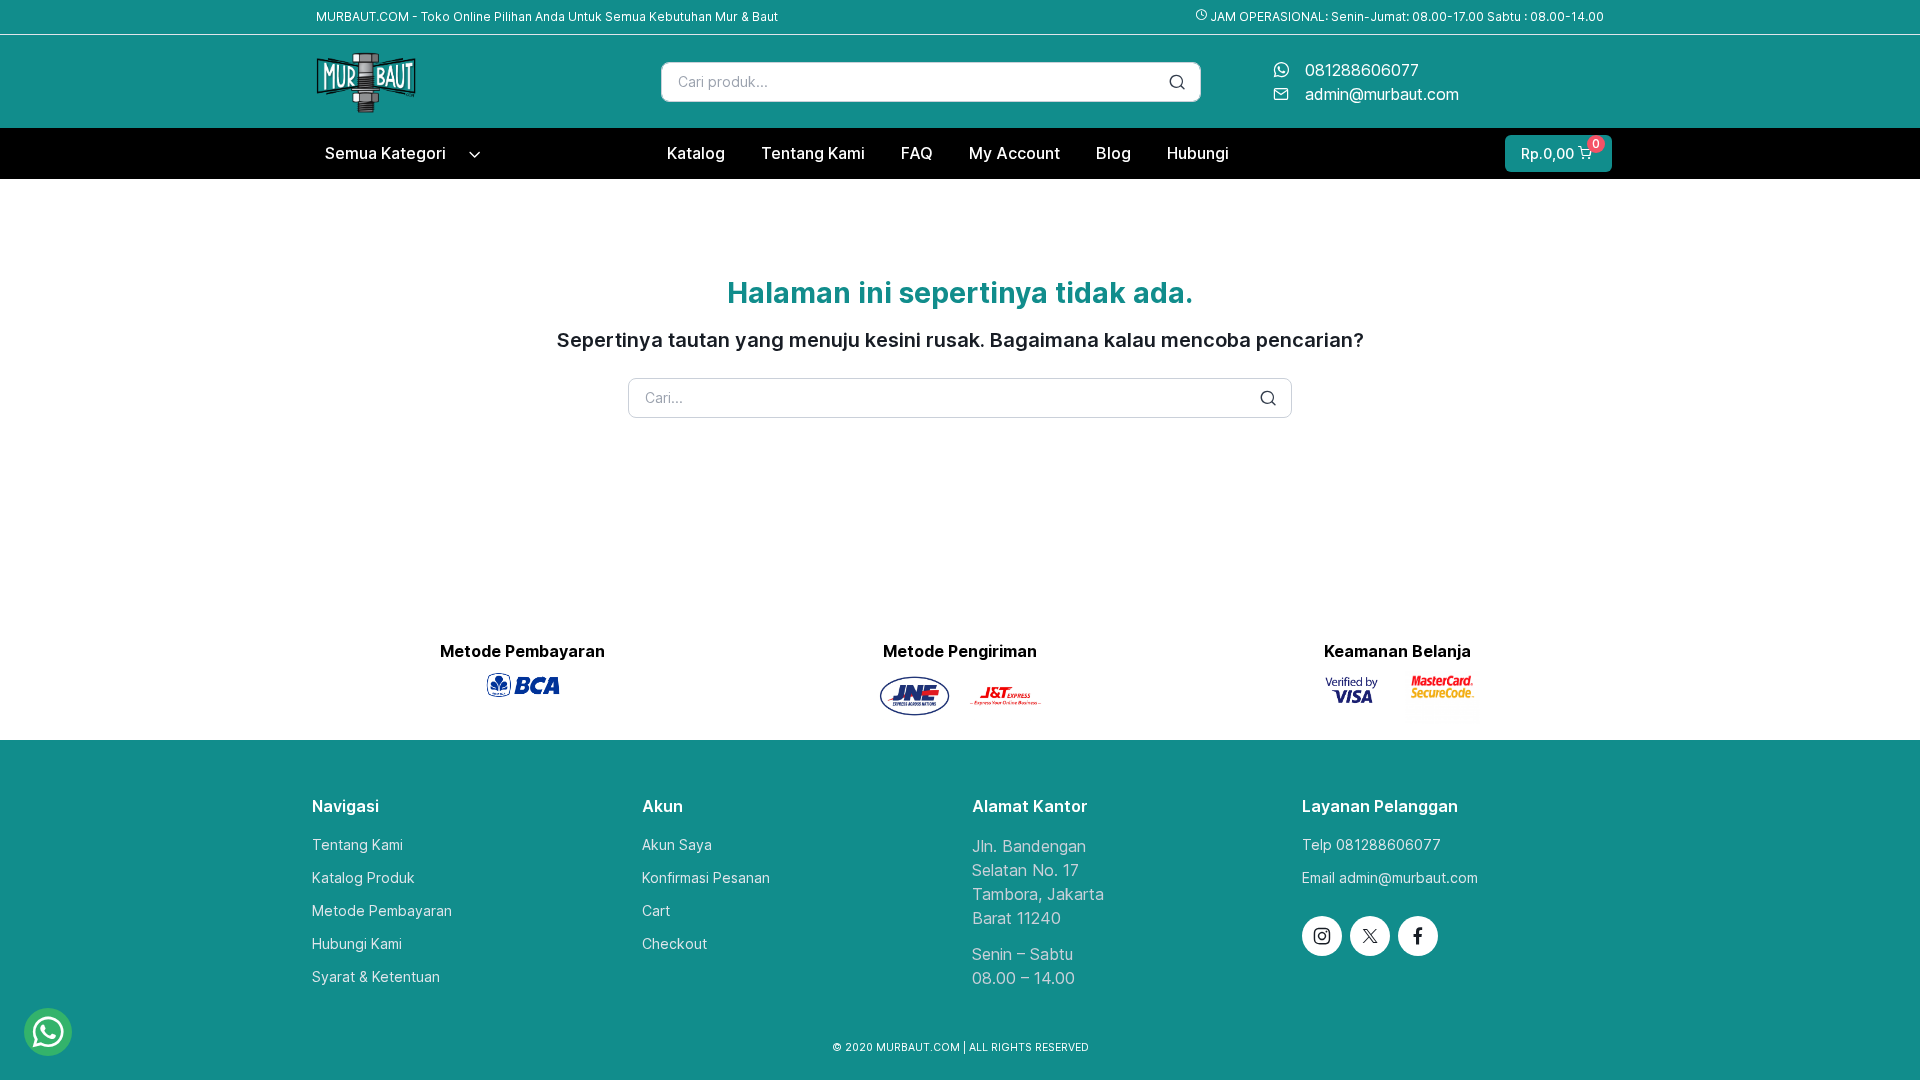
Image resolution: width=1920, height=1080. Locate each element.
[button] (1556, 153)
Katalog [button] (696, 153)
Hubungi (1198, 153)
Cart (656, 910)
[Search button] (1177, 82)
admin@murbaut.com (1382, 94)
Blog (1113, 153)
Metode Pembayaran (382, 910)
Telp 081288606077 (1371, 844)
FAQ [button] (917, 153)
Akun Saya (677, 844)
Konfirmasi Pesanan (706, 877)
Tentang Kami (357, 844)
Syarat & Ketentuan (376, 976)
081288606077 (1362, 70)
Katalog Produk (363, 877)
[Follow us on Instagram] (1322, 936)
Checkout (674, 943)
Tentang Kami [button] (813, 153)
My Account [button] (1014, 153)
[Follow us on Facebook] (1418, 936)
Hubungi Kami (357, 943)
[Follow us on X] (1370, 936)
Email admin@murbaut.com (1390, 877)
